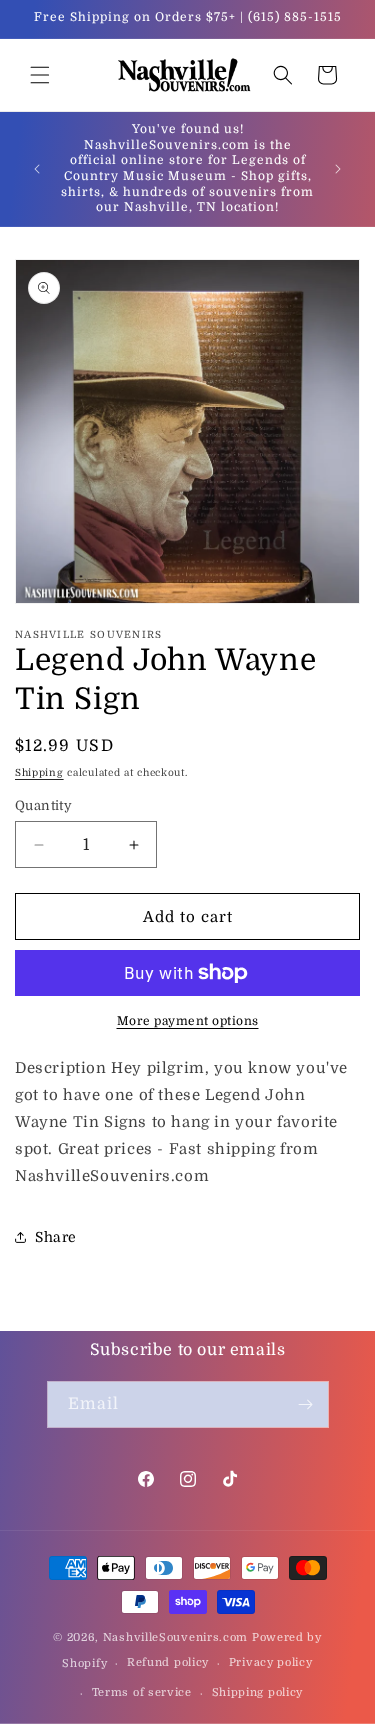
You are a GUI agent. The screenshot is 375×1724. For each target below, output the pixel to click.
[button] (40, 75)
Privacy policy (271, 1662)
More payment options (188, 1021)
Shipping (39, 772)
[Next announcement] (338, 169)
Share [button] (56, 1237)
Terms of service (142, 1692)
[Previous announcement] (37, 169)
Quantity (43, 805)
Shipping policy (258, 1692)
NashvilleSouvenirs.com (175, 1637)
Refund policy (168, 1662)
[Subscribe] (306, 1404)
